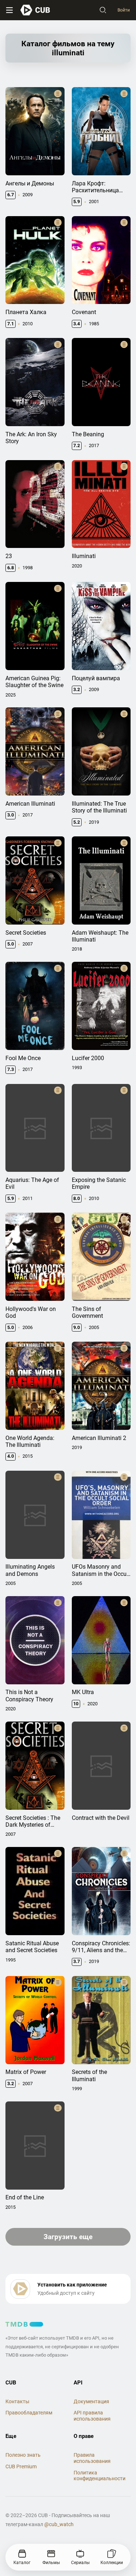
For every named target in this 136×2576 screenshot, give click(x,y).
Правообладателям (29, 2413)
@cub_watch (59, 2524)
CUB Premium (21, 2466)
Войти (124, 10)
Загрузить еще (68, 2237)
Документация (91, 2401)
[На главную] (35, 10)
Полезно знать (23, 2455)
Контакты (17, 2401)
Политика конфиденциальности (100, 2476)
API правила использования (92, 2416)
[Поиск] (103, 10)
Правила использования (92, 2458)
